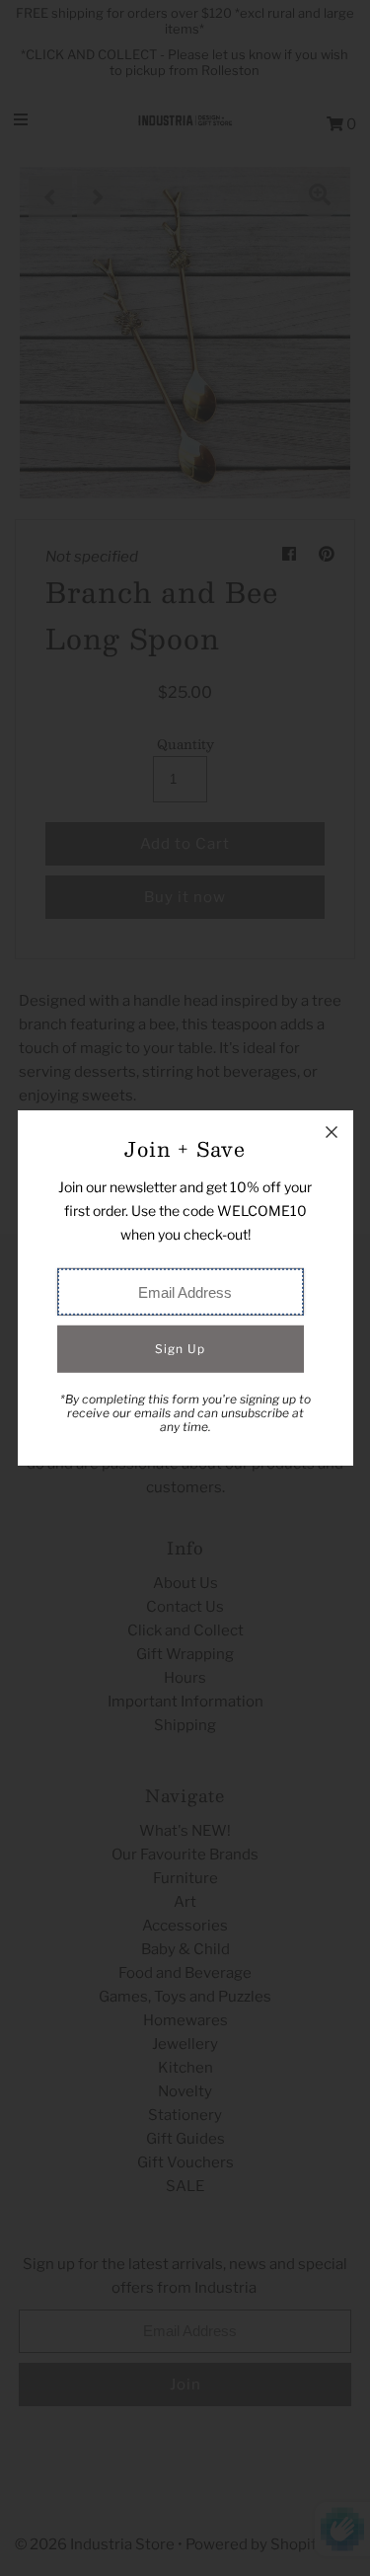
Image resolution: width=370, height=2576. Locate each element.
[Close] (332, 1132)
